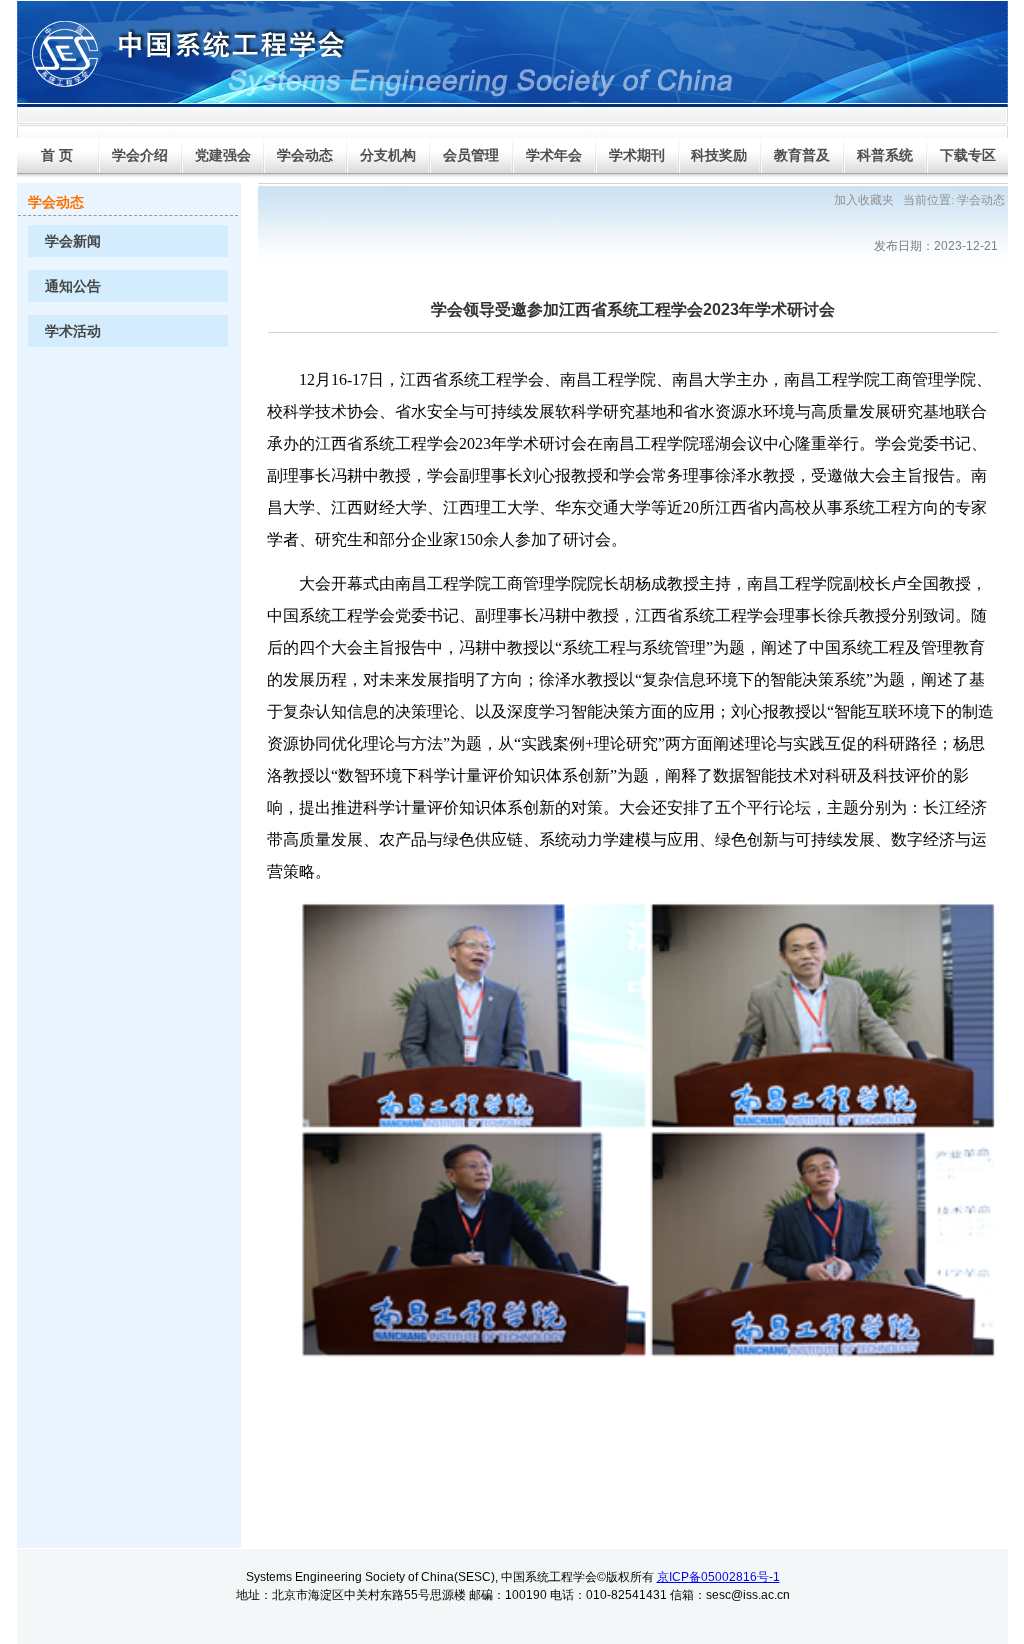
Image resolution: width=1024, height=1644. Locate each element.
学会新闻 (73, 241)
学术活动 (73, 331)
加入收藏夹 (864, 200)
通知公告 (73, 286)
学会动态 (981, 200)
